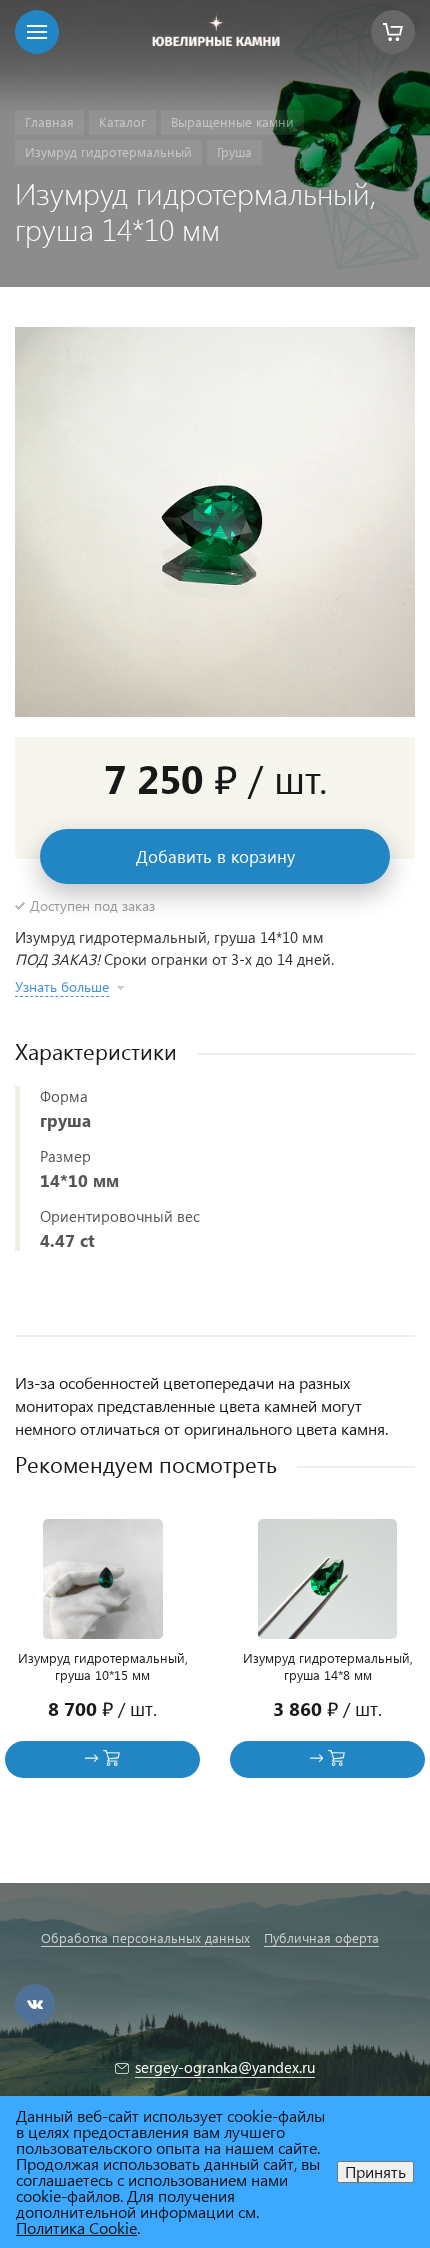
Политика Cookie (76, 2227)
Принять (375, 2171)
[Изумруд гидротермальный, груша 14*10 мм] (215, 522)
